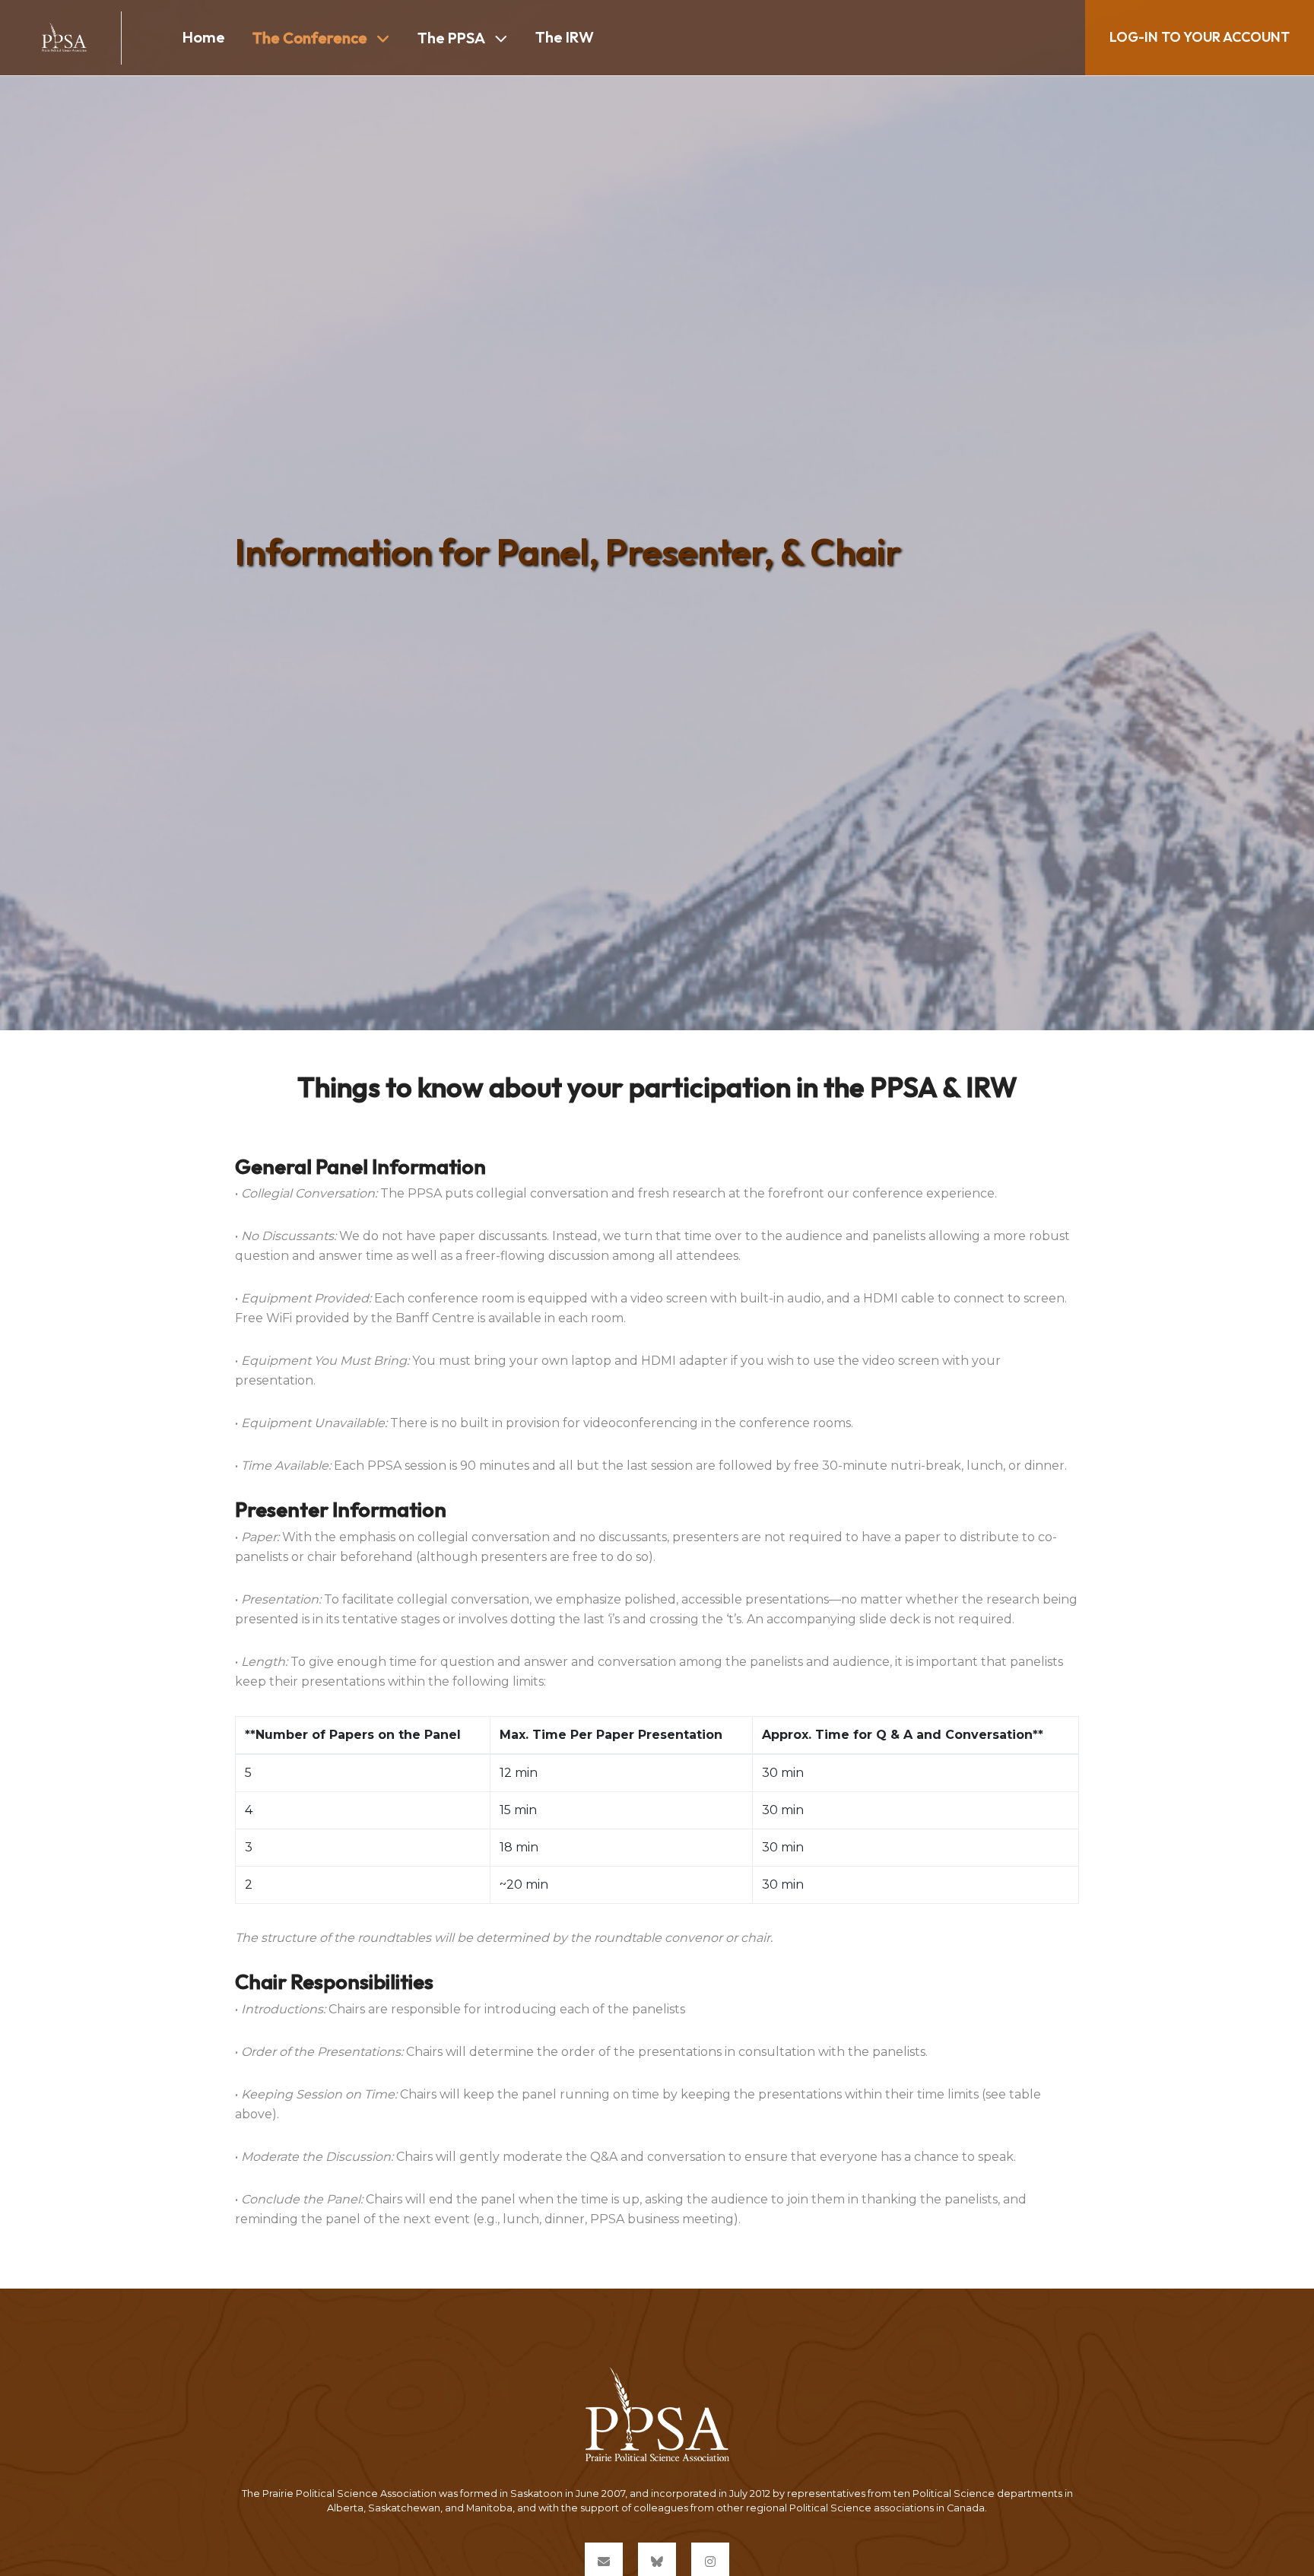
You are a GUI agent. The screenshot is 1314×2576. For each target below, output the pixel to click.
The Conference (310, 38)
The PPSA (451, 38)
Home (204, 37)
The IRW (565, 37)
